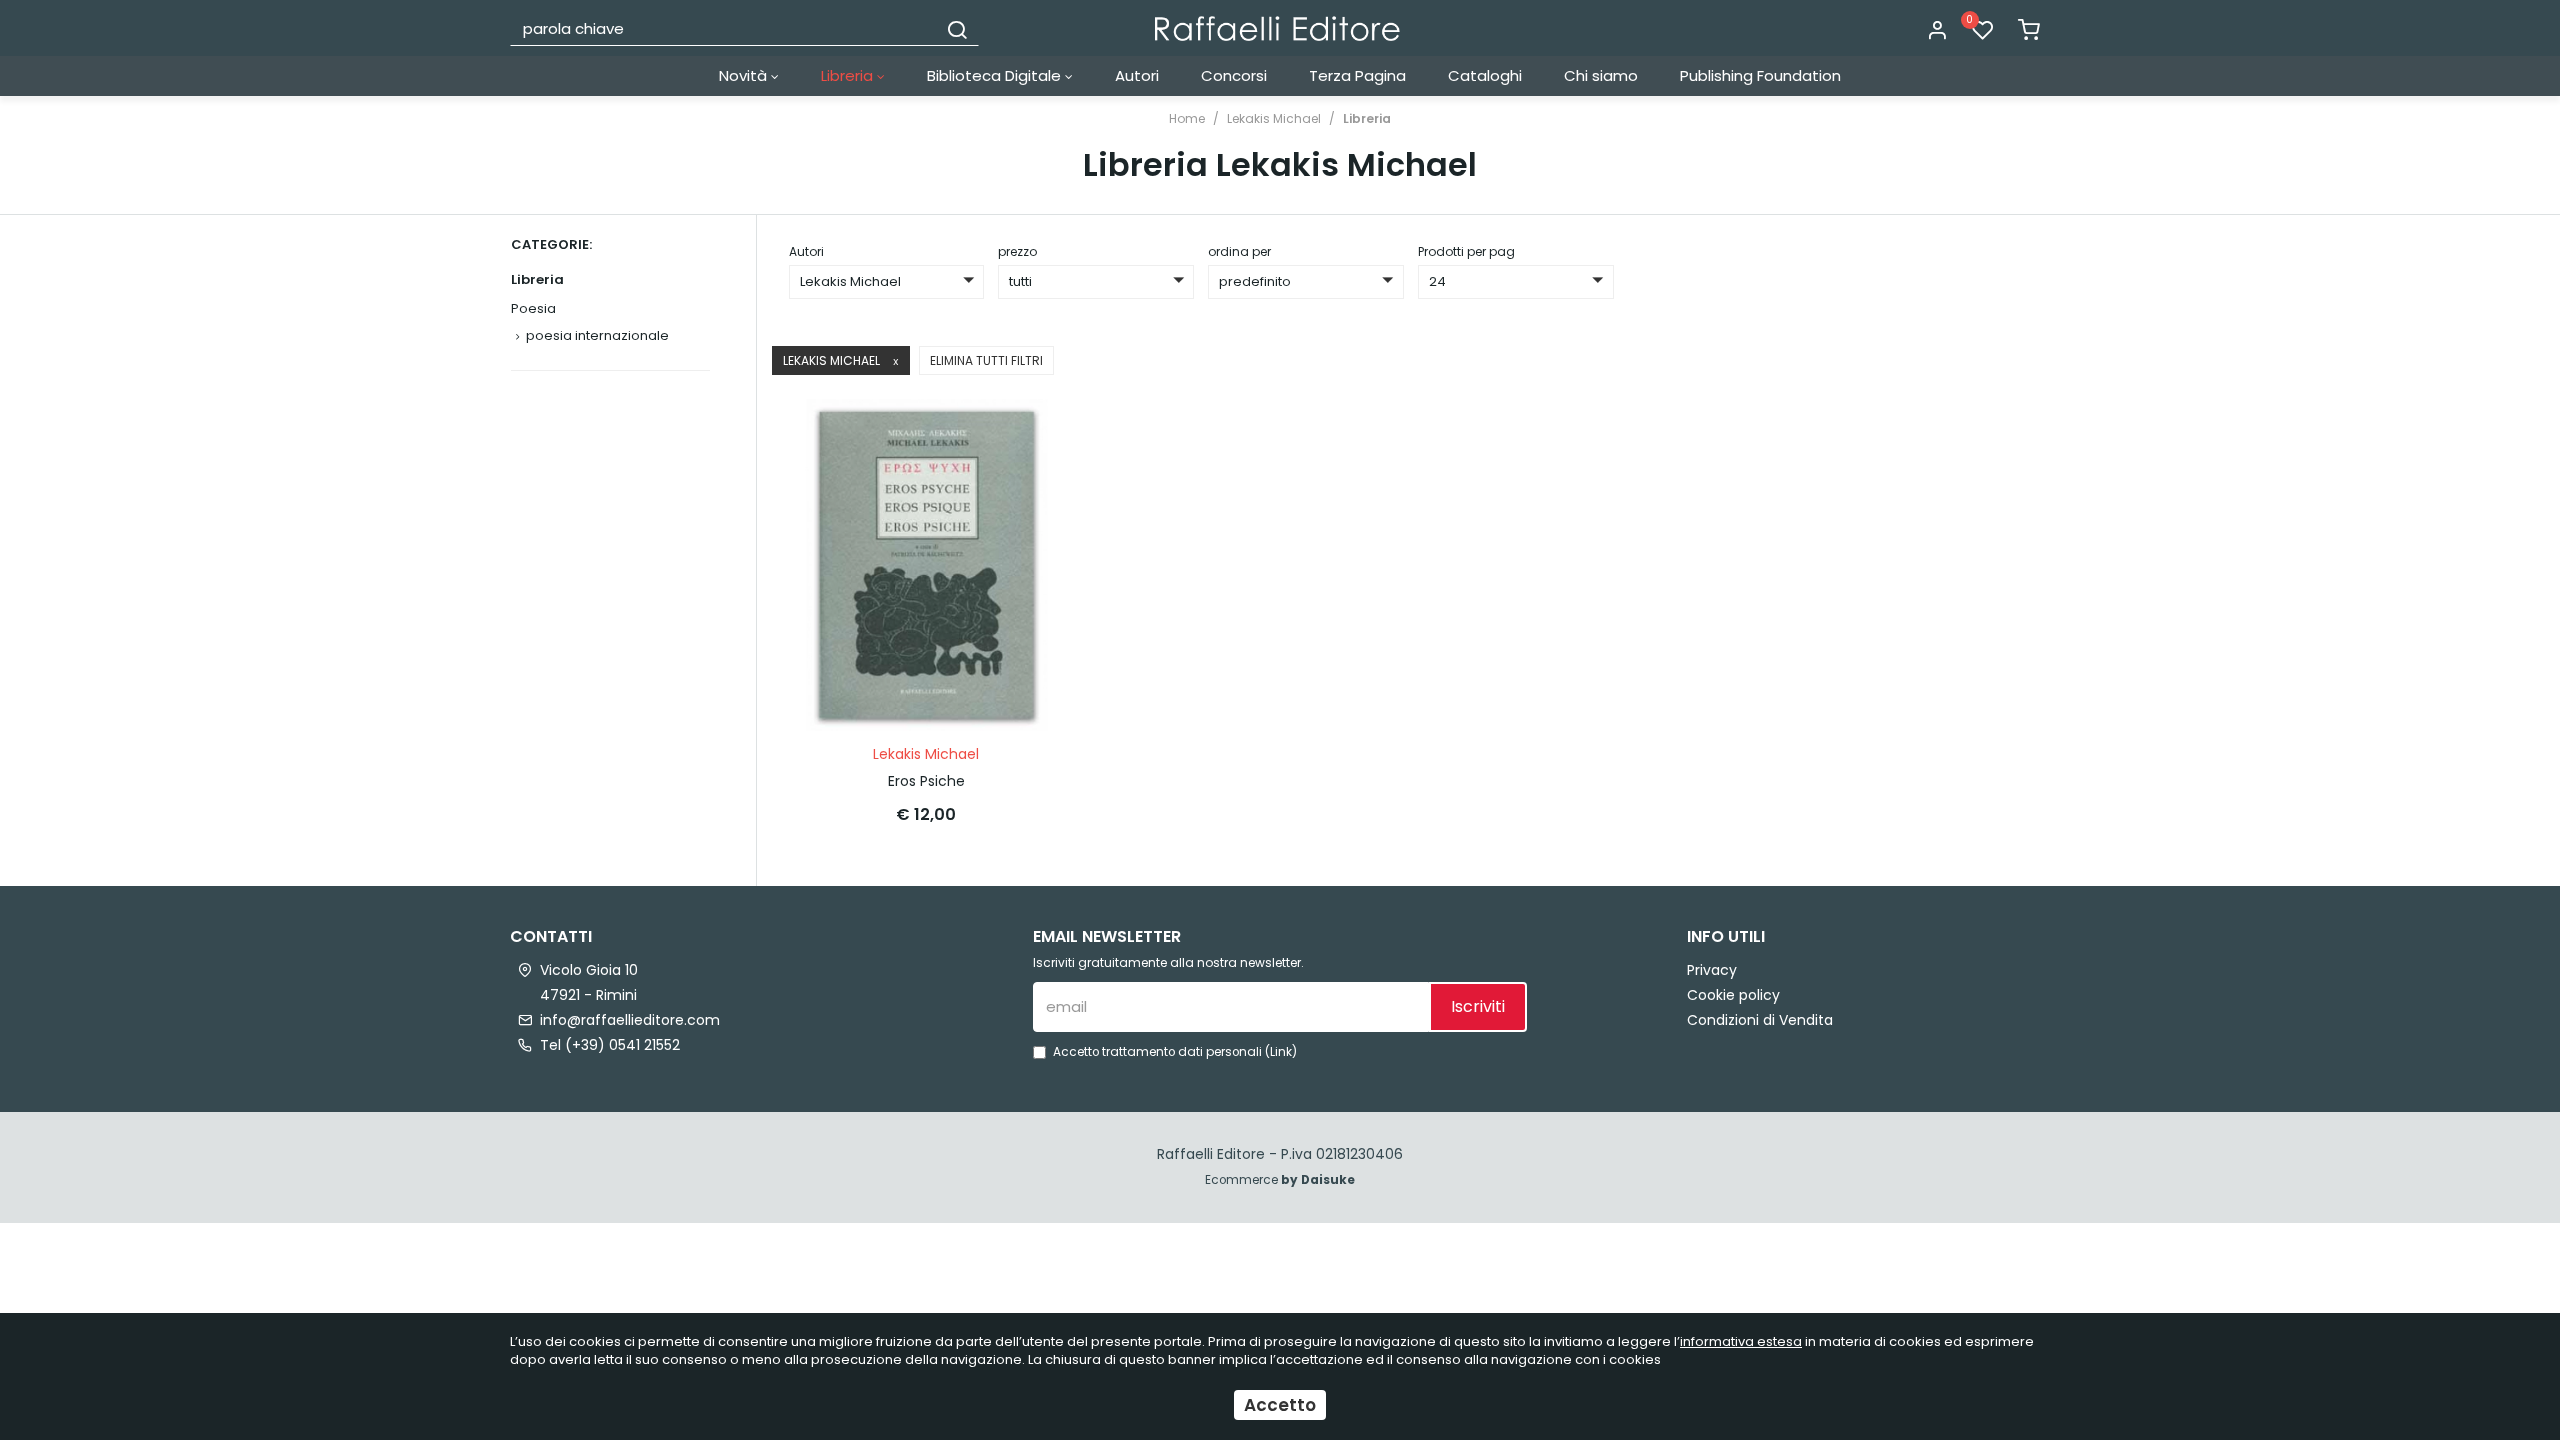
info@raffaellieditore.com (630, 1020)
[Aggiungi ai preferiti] (1029, 483)
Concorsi (1234, 75)
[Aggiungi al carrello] (1029, 434)
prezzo (1017, 251)
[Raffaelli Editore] (1277, 28)
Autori (1137, 75)
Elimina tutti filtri (986, 360)
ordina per (1239, 251)
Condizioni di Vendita (1760, 1020)
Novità (745, 75)
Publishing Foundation (1760, 75)
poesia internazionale (597, 335)
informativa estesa (1741, 1341)
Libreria (849, 75)
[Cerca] (957, 28)
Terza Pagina (1357, 75)
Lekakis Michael (1274, 118)
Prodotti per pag (1466, 251)
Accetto (1280, 1405)
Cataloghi (1485, 75)
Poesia (533, 308)
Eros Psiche (926, 781)
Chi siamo (1601, 75)
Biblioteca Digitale (996, 75)
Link (1281, 1052)
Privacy (1712, 970)
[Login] (1937, 31)
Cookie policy (1733, 995)
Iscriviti (1478, 1006)
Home (1187, 118)
